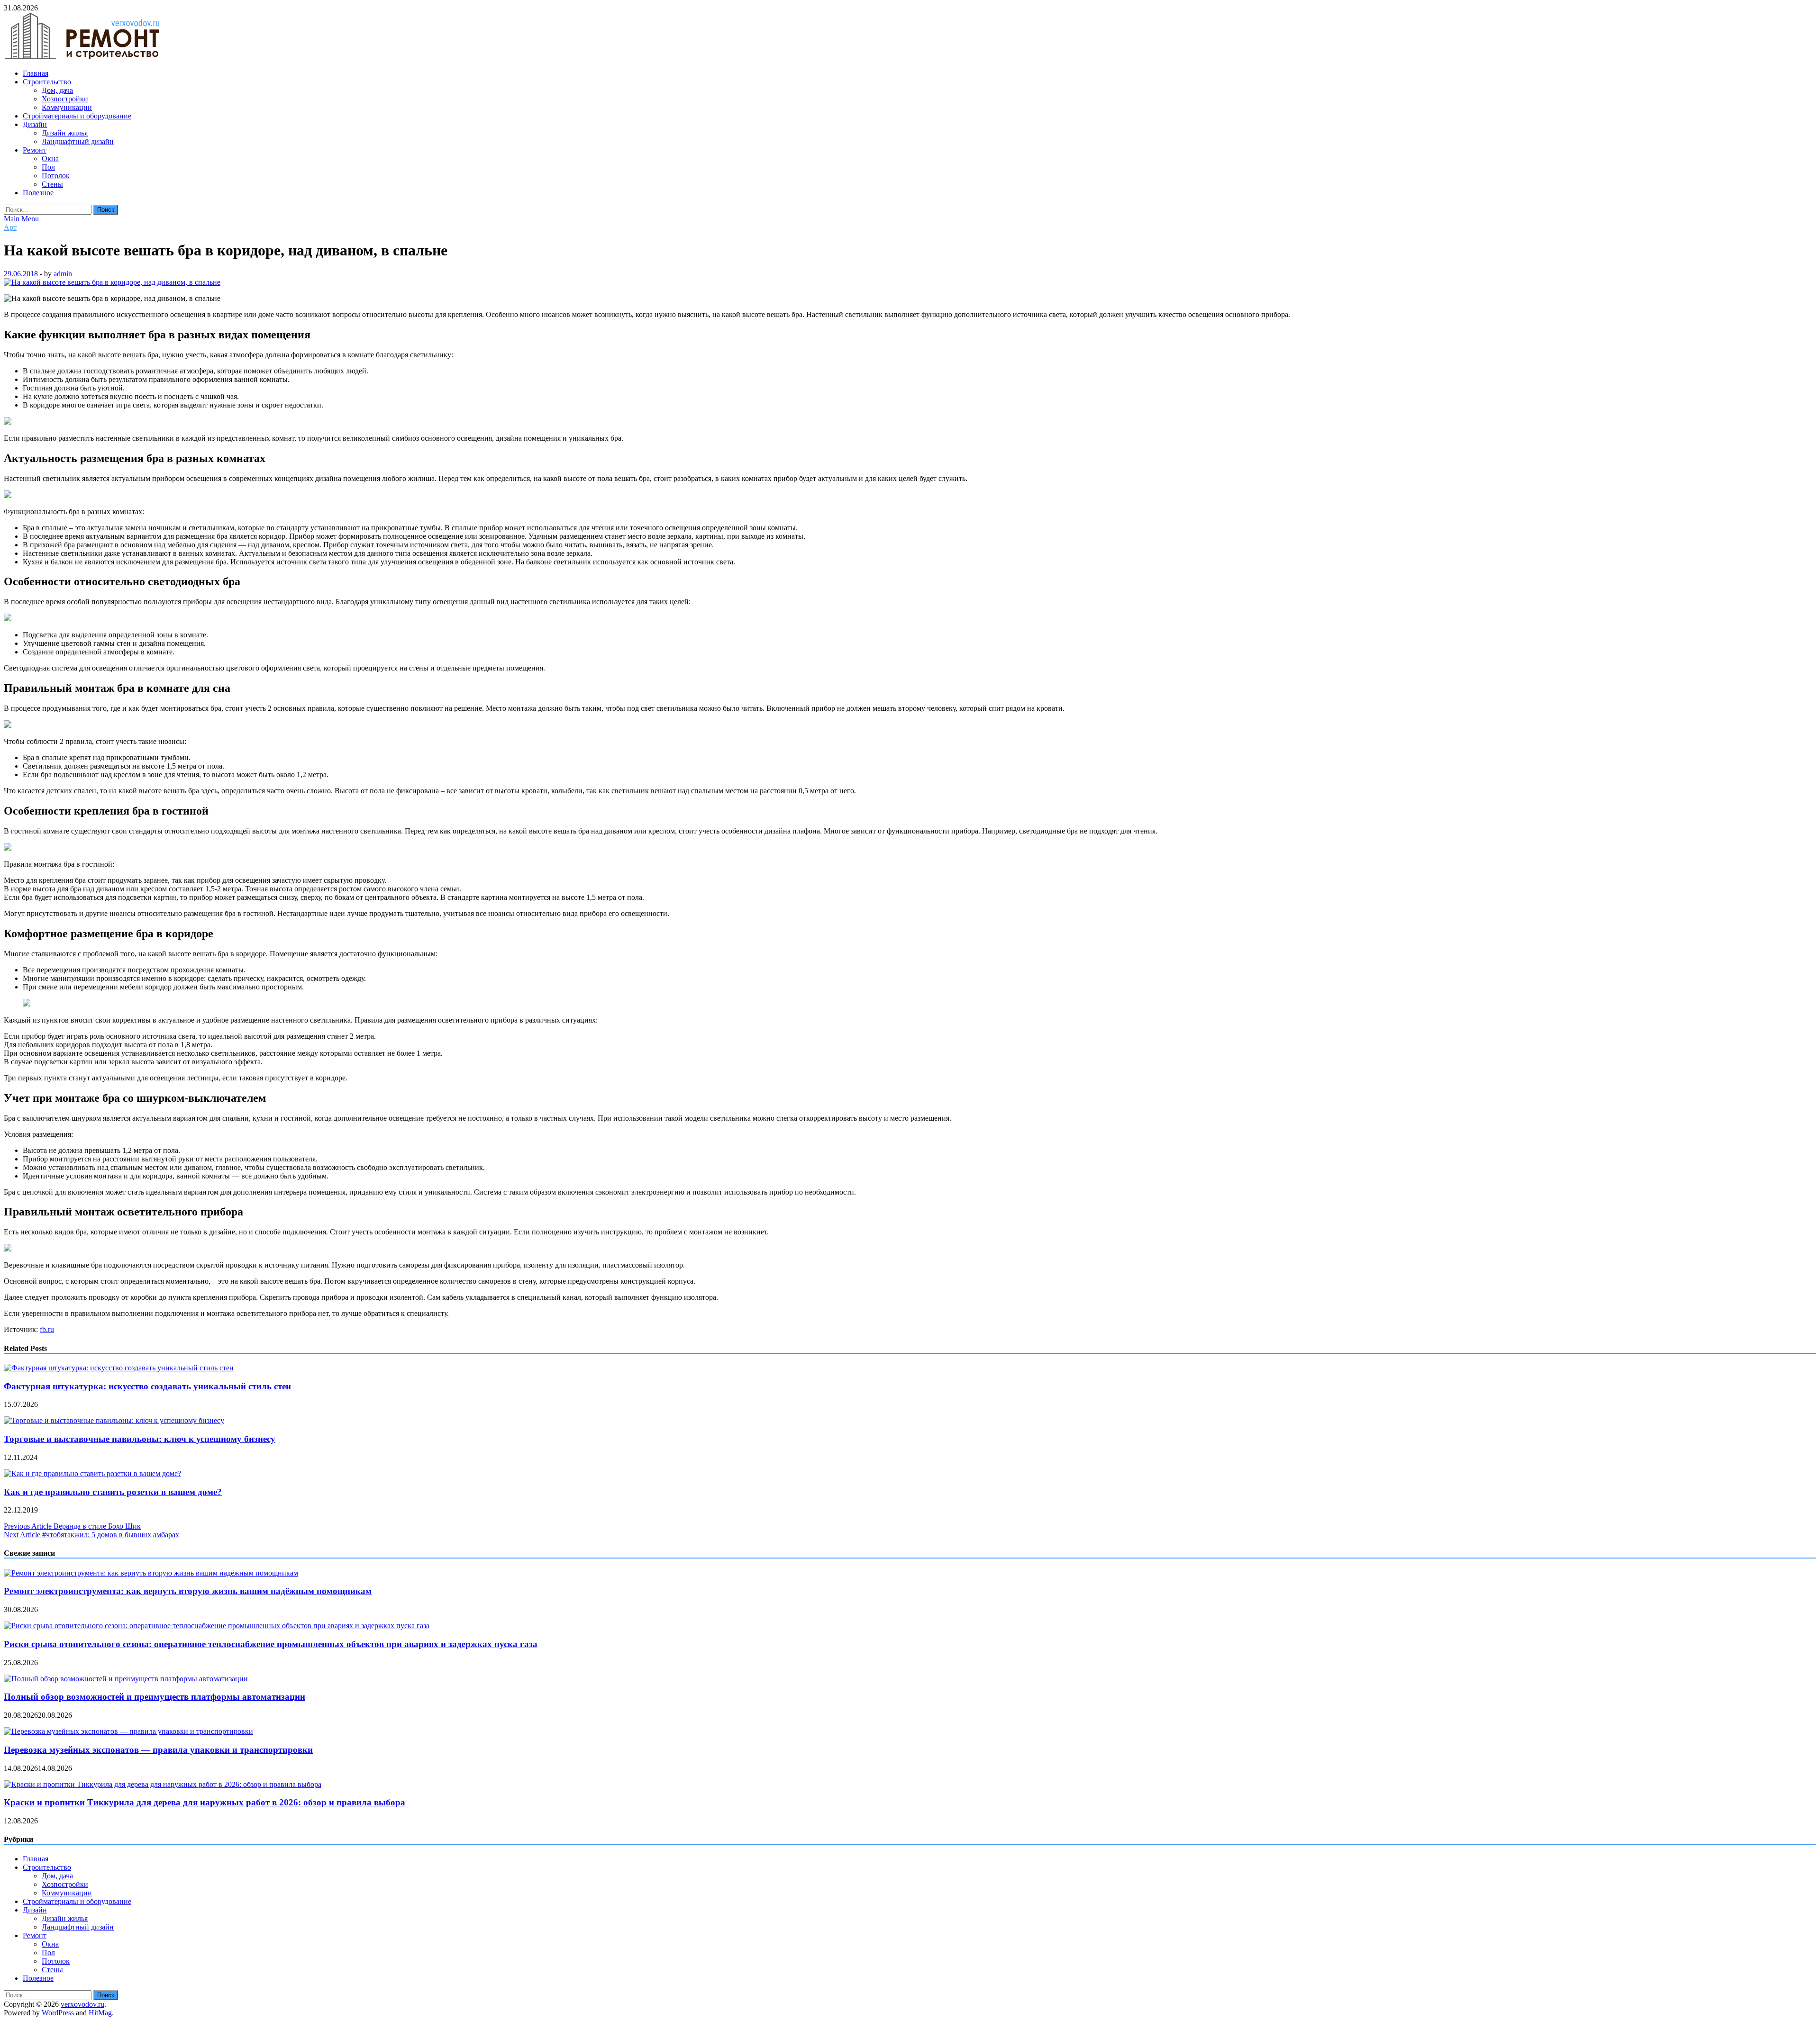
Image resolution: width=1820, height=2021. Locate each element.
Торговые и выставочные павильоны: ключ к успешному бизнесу (140, 1439)
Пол (48, 167)
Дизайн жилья (65, 133)
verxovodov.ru (82, 2004)
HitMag (100, 2013)
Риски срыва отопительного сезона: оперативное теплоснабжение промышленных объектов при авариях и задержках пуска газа (271, 1644)
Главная (36, 73)
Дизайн (35, 124)
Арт (10, 227)
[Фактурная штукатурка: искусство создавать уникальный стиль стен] (119, 1368)
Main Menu (21, 219)
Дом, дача (57, 90)
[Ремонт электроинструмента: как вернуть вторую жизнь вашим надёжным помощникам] (151, 1573)
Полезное (38, 193)
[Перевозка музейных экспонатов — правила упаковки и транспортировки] (128, 1731)
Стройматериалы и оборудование (77, 116)
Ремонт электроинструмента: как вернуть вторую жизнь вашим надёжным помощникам (188, 1591)
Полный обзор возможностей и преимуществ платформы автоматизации (155, 1697)
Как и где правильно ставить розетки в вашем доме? (113, 1492)
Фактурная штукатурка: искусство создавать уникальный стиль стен (147, 1386)
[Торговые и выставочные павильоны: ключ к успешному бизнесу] (114, 1420)
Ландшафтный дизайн (78, 141)
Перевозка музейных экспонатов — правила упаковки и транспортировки (158, 1750)
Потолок (56, 176)
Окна (50, 159)
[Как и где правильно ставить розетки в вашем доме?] (92, 1473)
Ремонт (35, 150)
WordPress (58, 2013)
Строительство (47, 82)
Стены (52, 184)
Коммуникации (67, 107)
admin (63, 274)
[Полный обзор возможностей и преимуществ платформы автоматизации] (126, 1679)
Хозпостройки (65, 99)
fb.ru (47, 1329)
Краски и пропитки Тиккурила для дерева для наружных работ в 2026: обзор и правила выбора (205, 1802)
